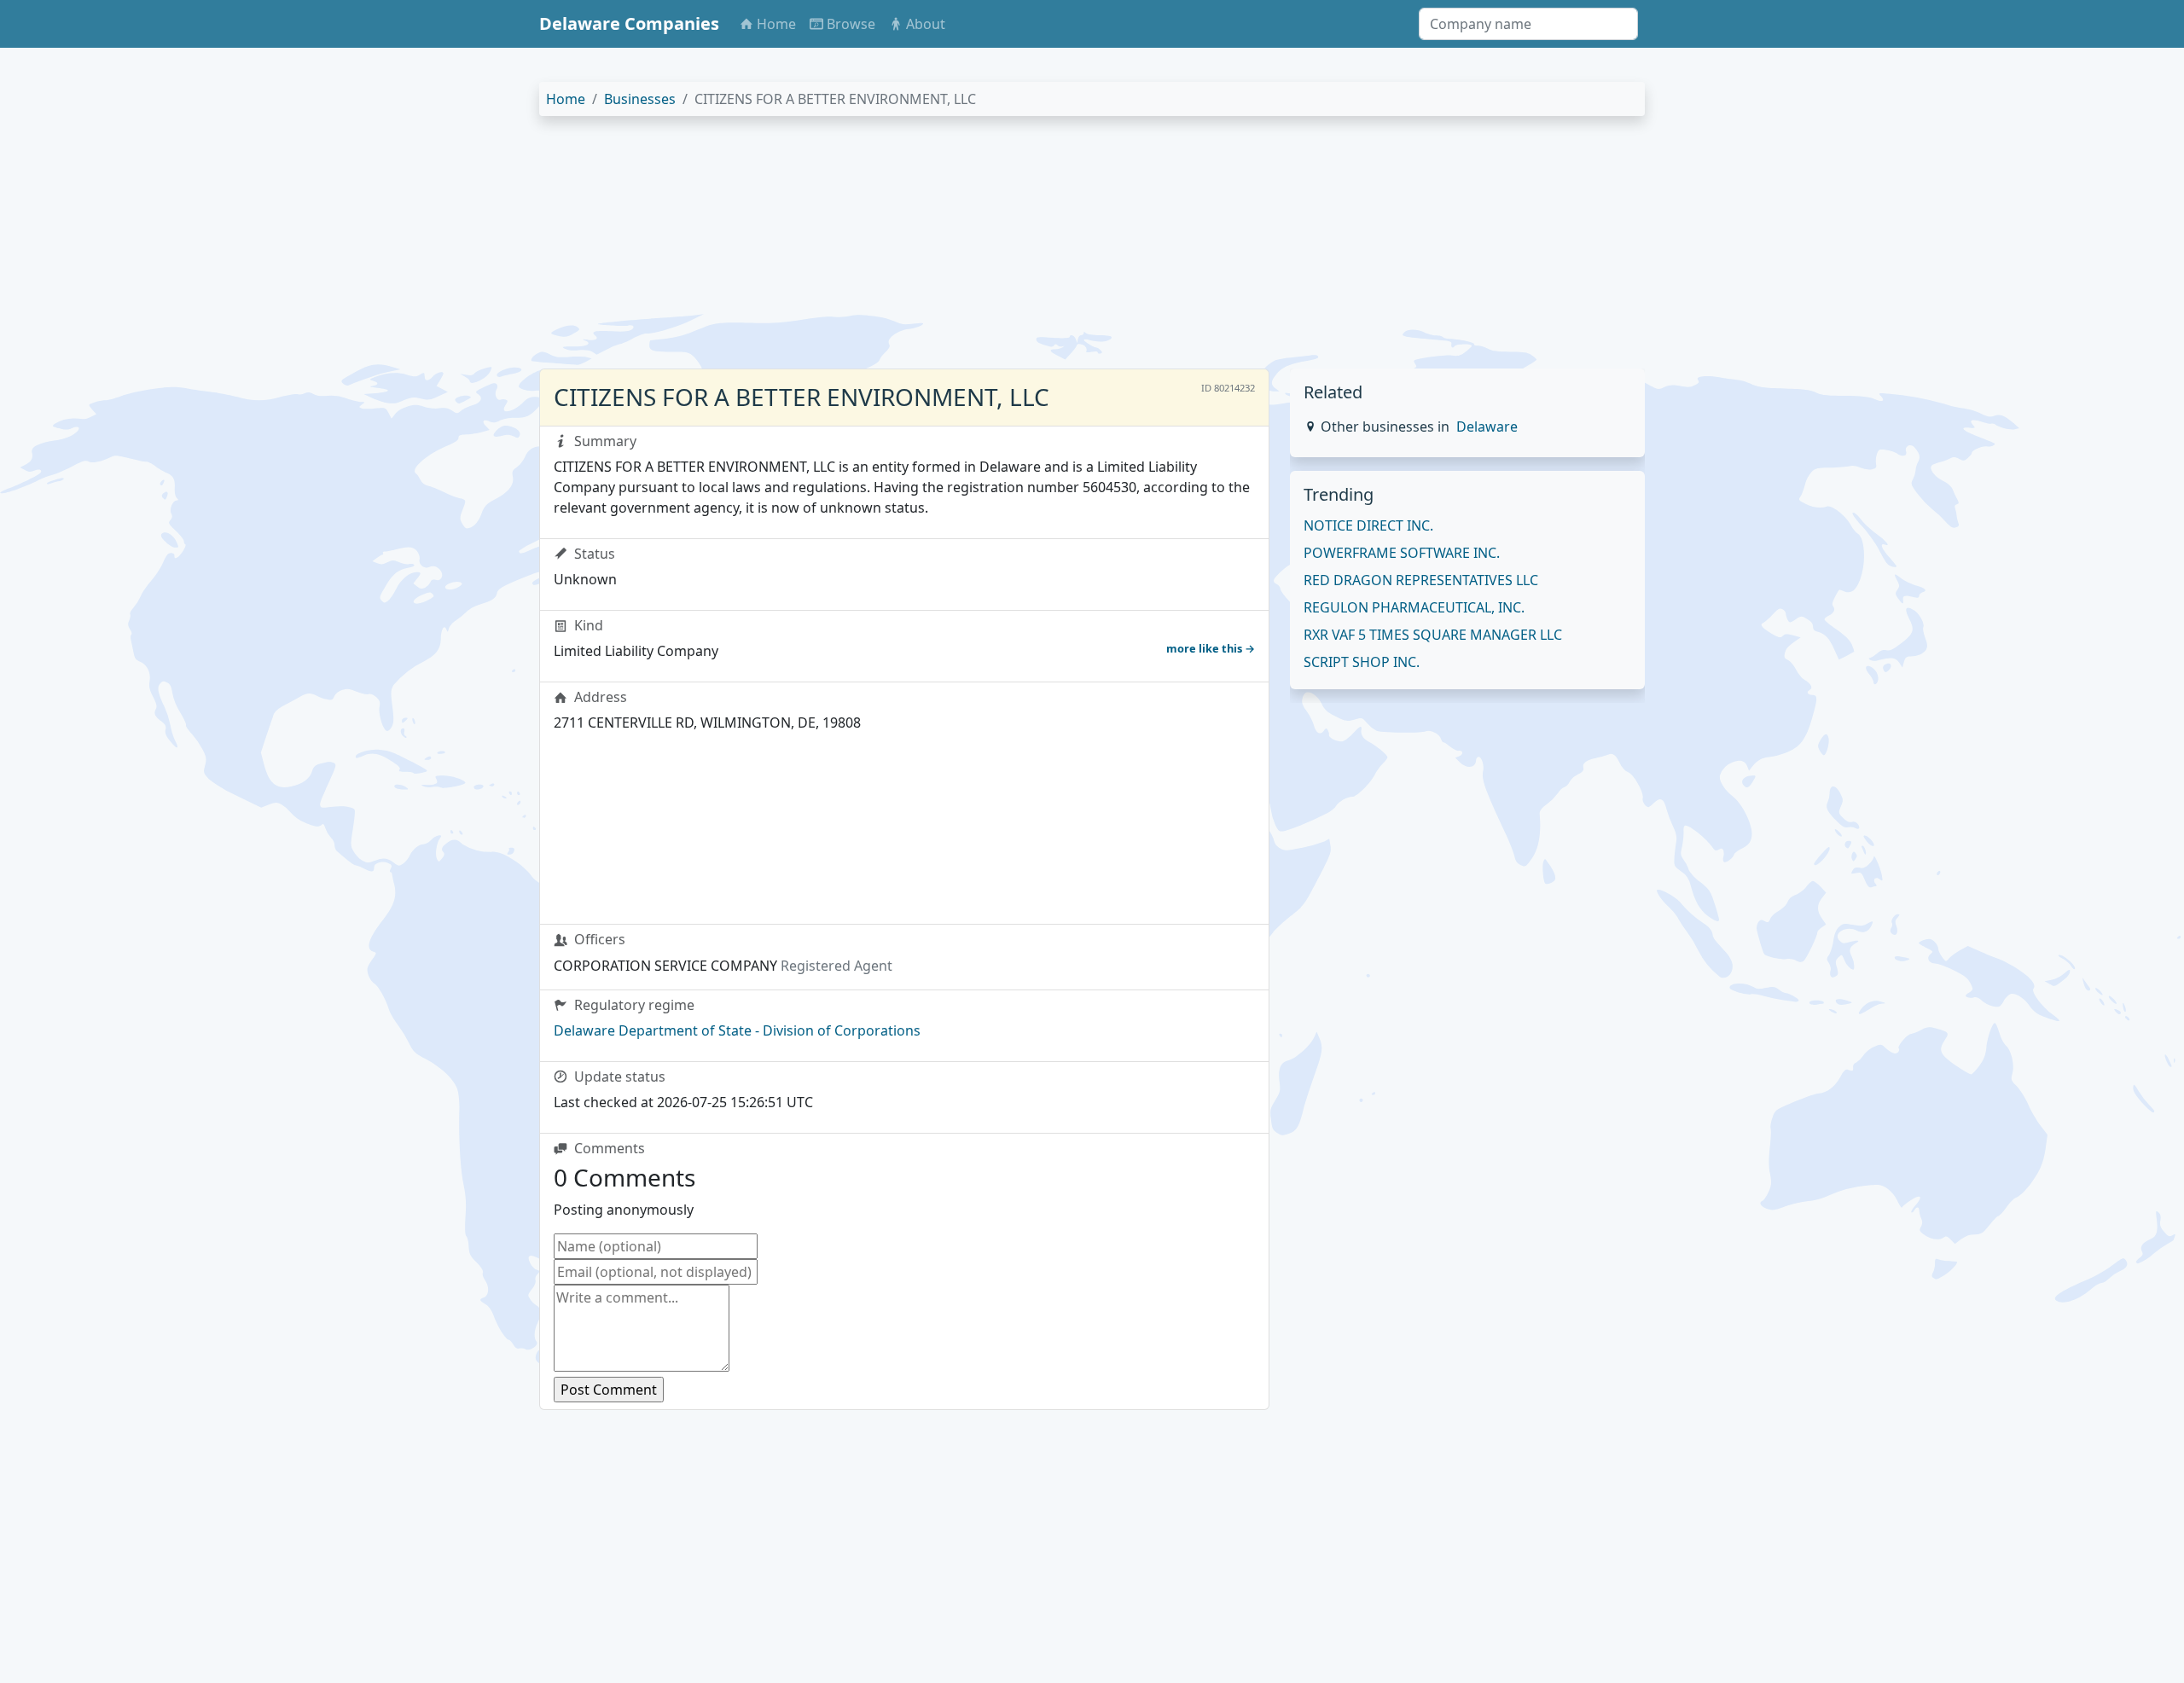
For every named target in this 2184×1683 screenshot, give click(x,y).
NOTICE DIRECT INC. (1368, 525)
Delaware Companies (629, 23)
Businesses (640, 99)
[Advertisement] (1051, 249)
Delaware (1487, 427)
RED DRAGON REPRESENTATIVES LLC (1421, 580)
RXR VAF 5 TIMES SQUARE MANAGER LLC (1433, 635)
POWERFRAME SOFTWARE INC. (1402, 553)
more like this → (1211, 648)
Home (566, 99)
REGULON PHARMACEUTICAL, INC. (1414, 607)
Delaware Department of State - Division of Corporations (737, 1030)
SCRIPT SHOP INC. (1362, 662)
